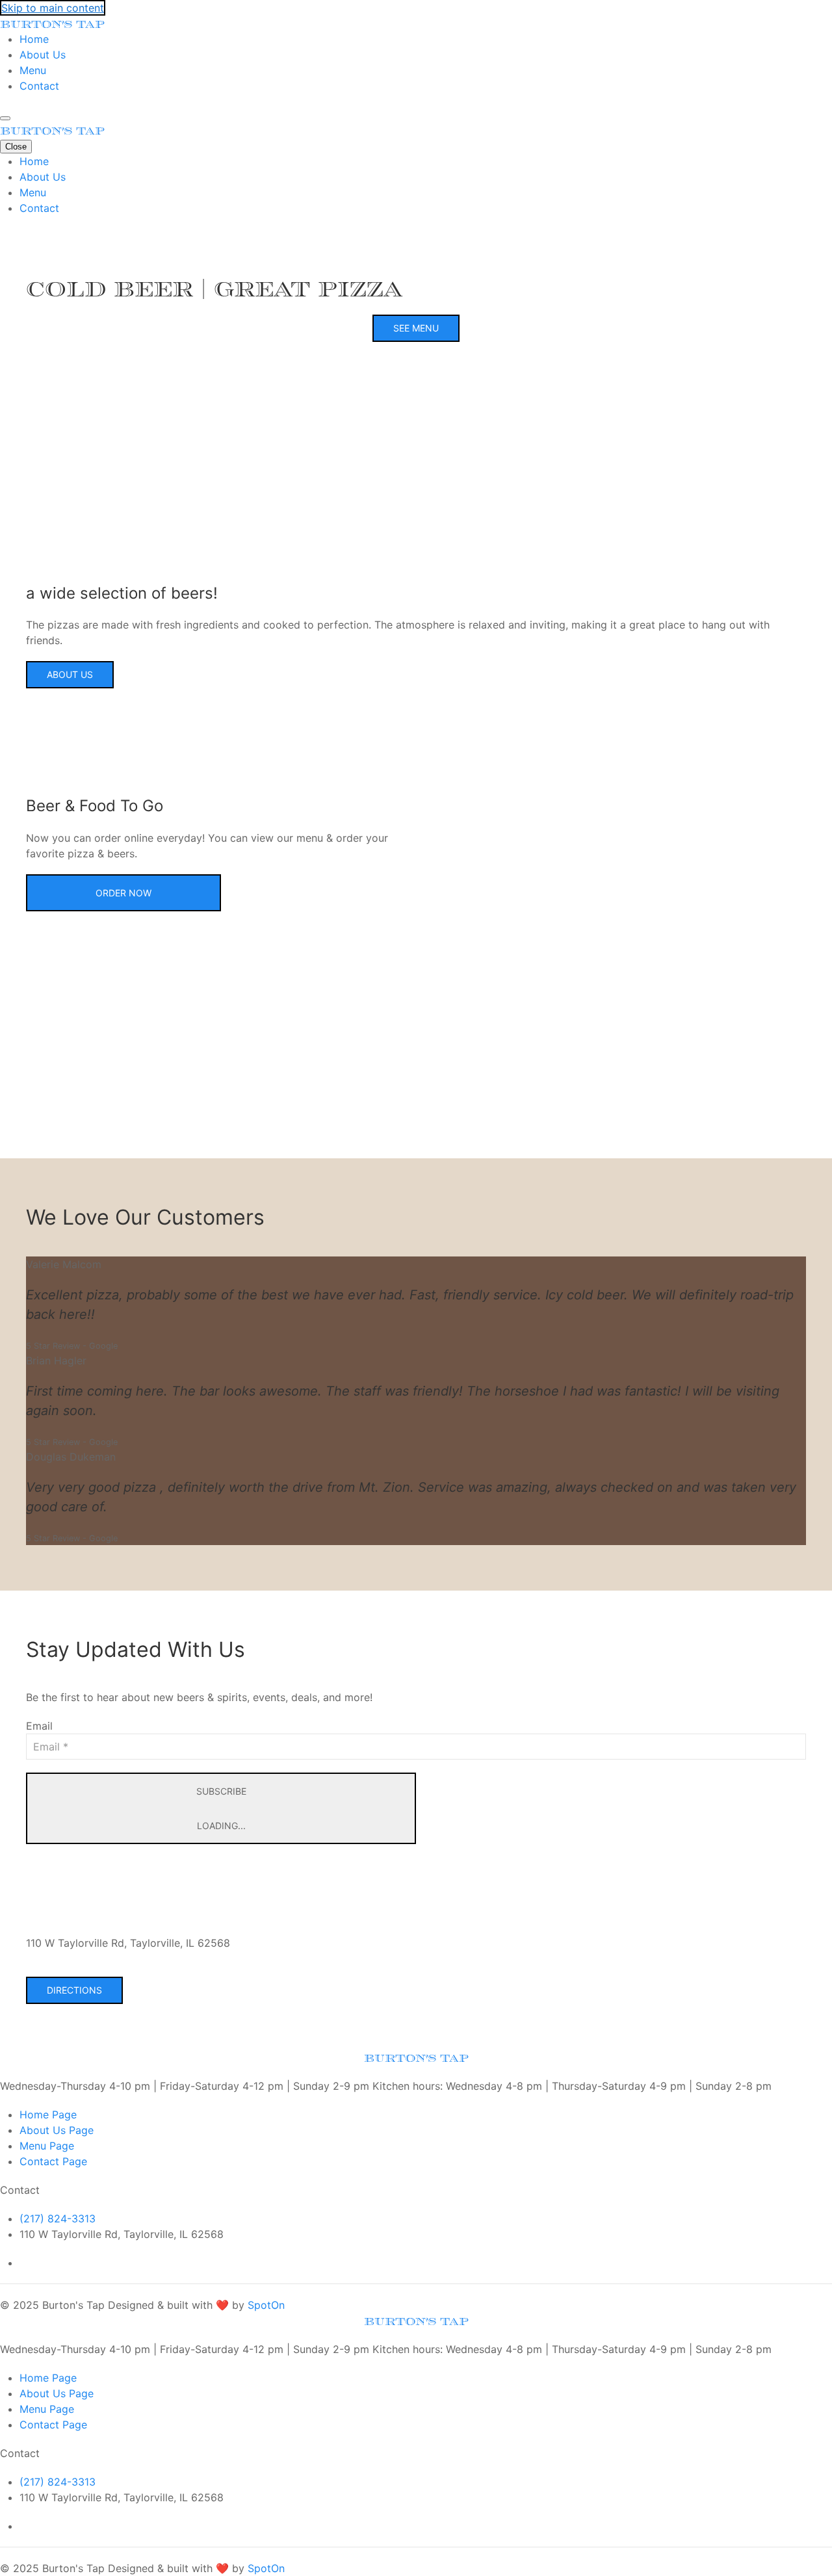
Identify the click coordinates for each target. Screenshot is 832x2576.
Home (34, 39)
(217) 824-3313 (58, 2218)
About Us (43, 55)
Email (39, 1726)
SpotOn (266, 2305)
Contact (39, 86)
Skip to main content (53, 8)
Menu (33, 70)
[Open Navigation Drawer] (5, 118)
